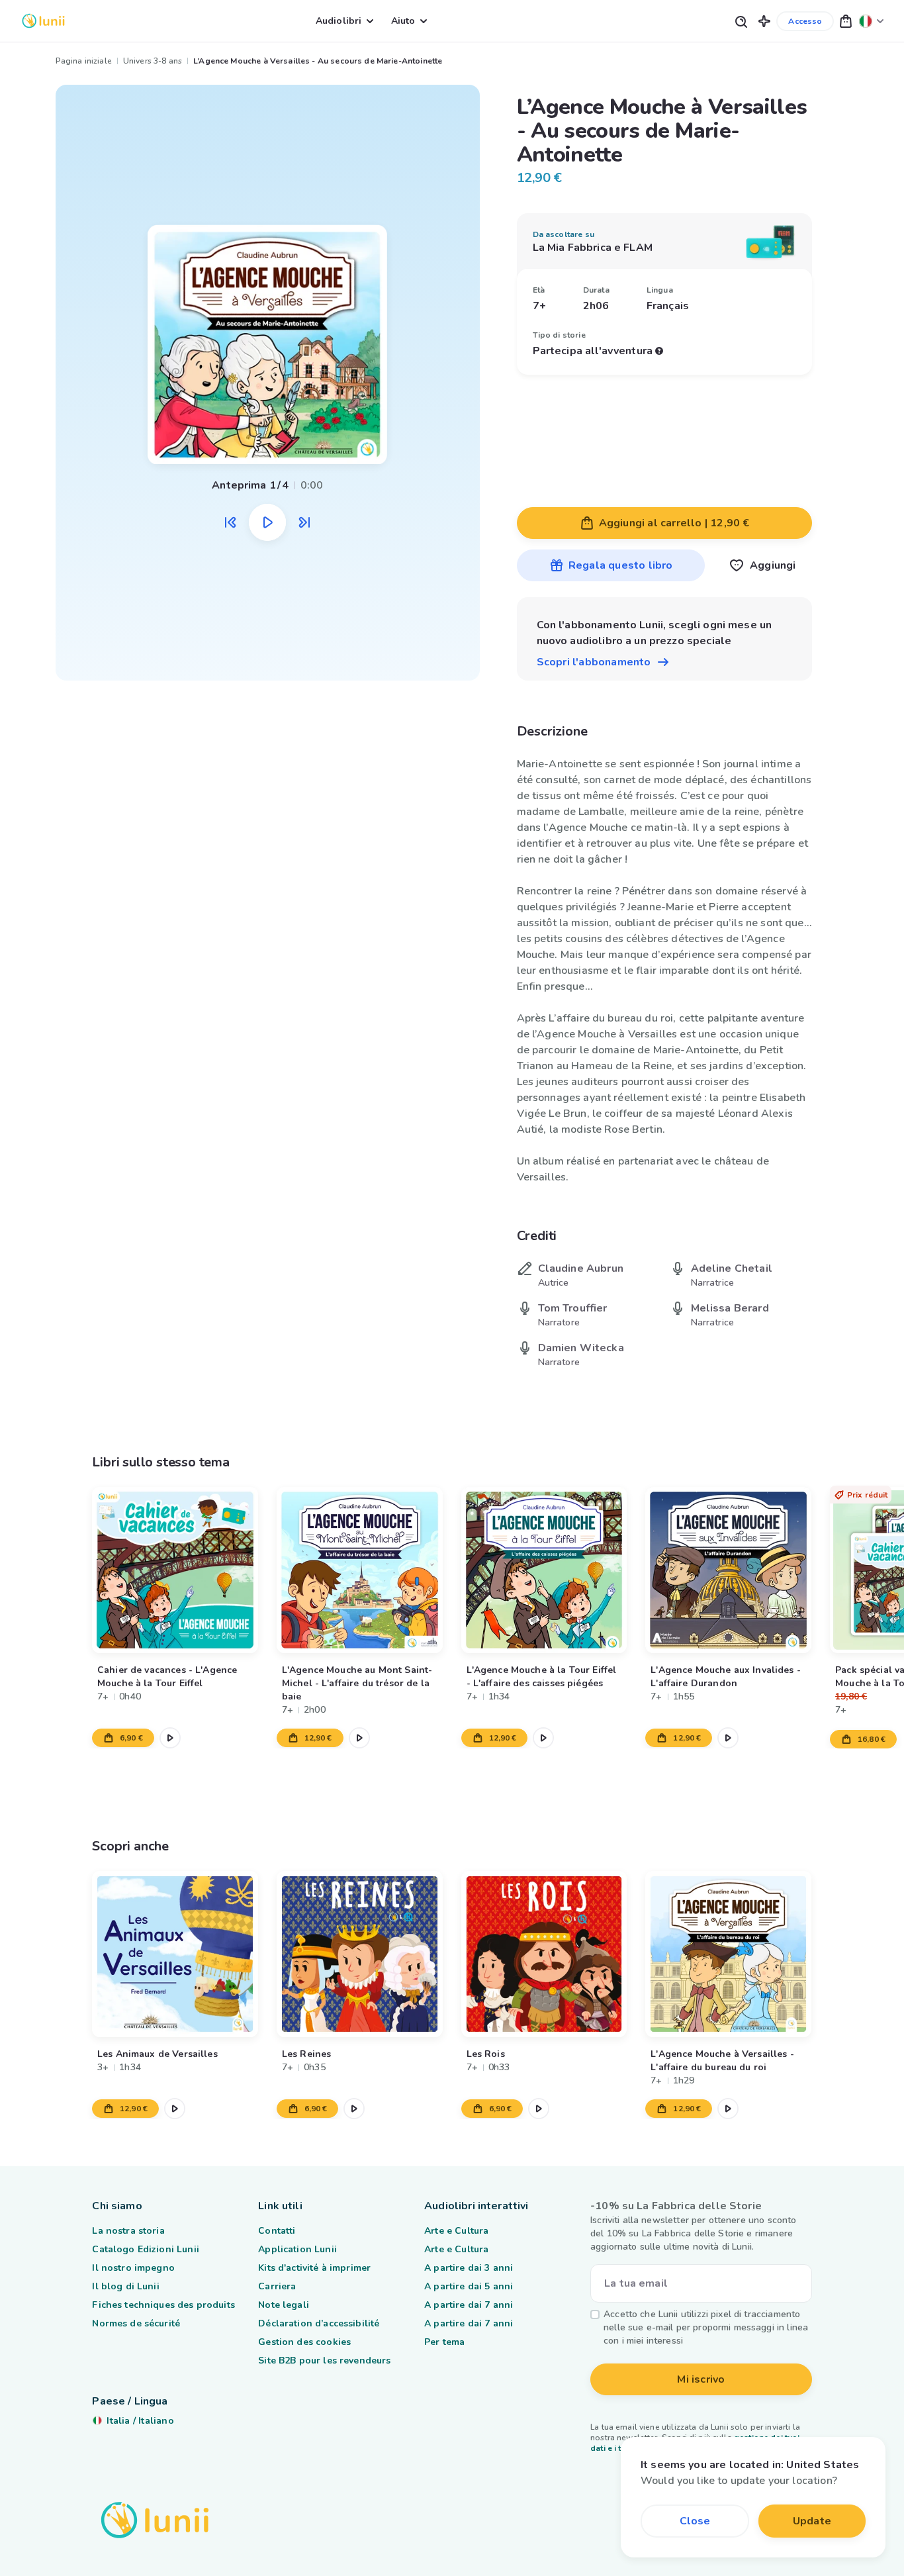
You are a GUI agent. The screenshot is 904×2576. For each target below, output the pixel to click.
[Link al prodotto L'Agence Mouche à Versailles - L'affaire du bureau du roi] (729, 1954)
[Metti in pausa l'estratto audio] (267, 522)
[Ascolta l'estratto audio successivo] (304, 522)
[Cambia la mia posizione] (872, 21)
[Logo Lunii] (43, 21)
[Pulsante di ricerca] (741, 21)
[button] (764, 21)
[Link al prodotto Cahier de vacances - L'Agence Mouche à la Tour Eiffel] (175, 1570)
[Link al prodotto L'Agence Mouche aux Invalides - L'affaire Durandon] (729, 1570)
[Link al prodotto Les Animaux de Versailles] (175, 1954)
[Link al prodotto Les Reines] (360, 1954)
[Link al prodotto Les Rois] (544, 1954)
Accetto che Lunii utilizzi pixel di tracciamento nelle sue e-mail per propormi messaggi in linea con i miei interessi (706, 2327)
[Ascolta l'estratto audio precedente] (230, 522)
